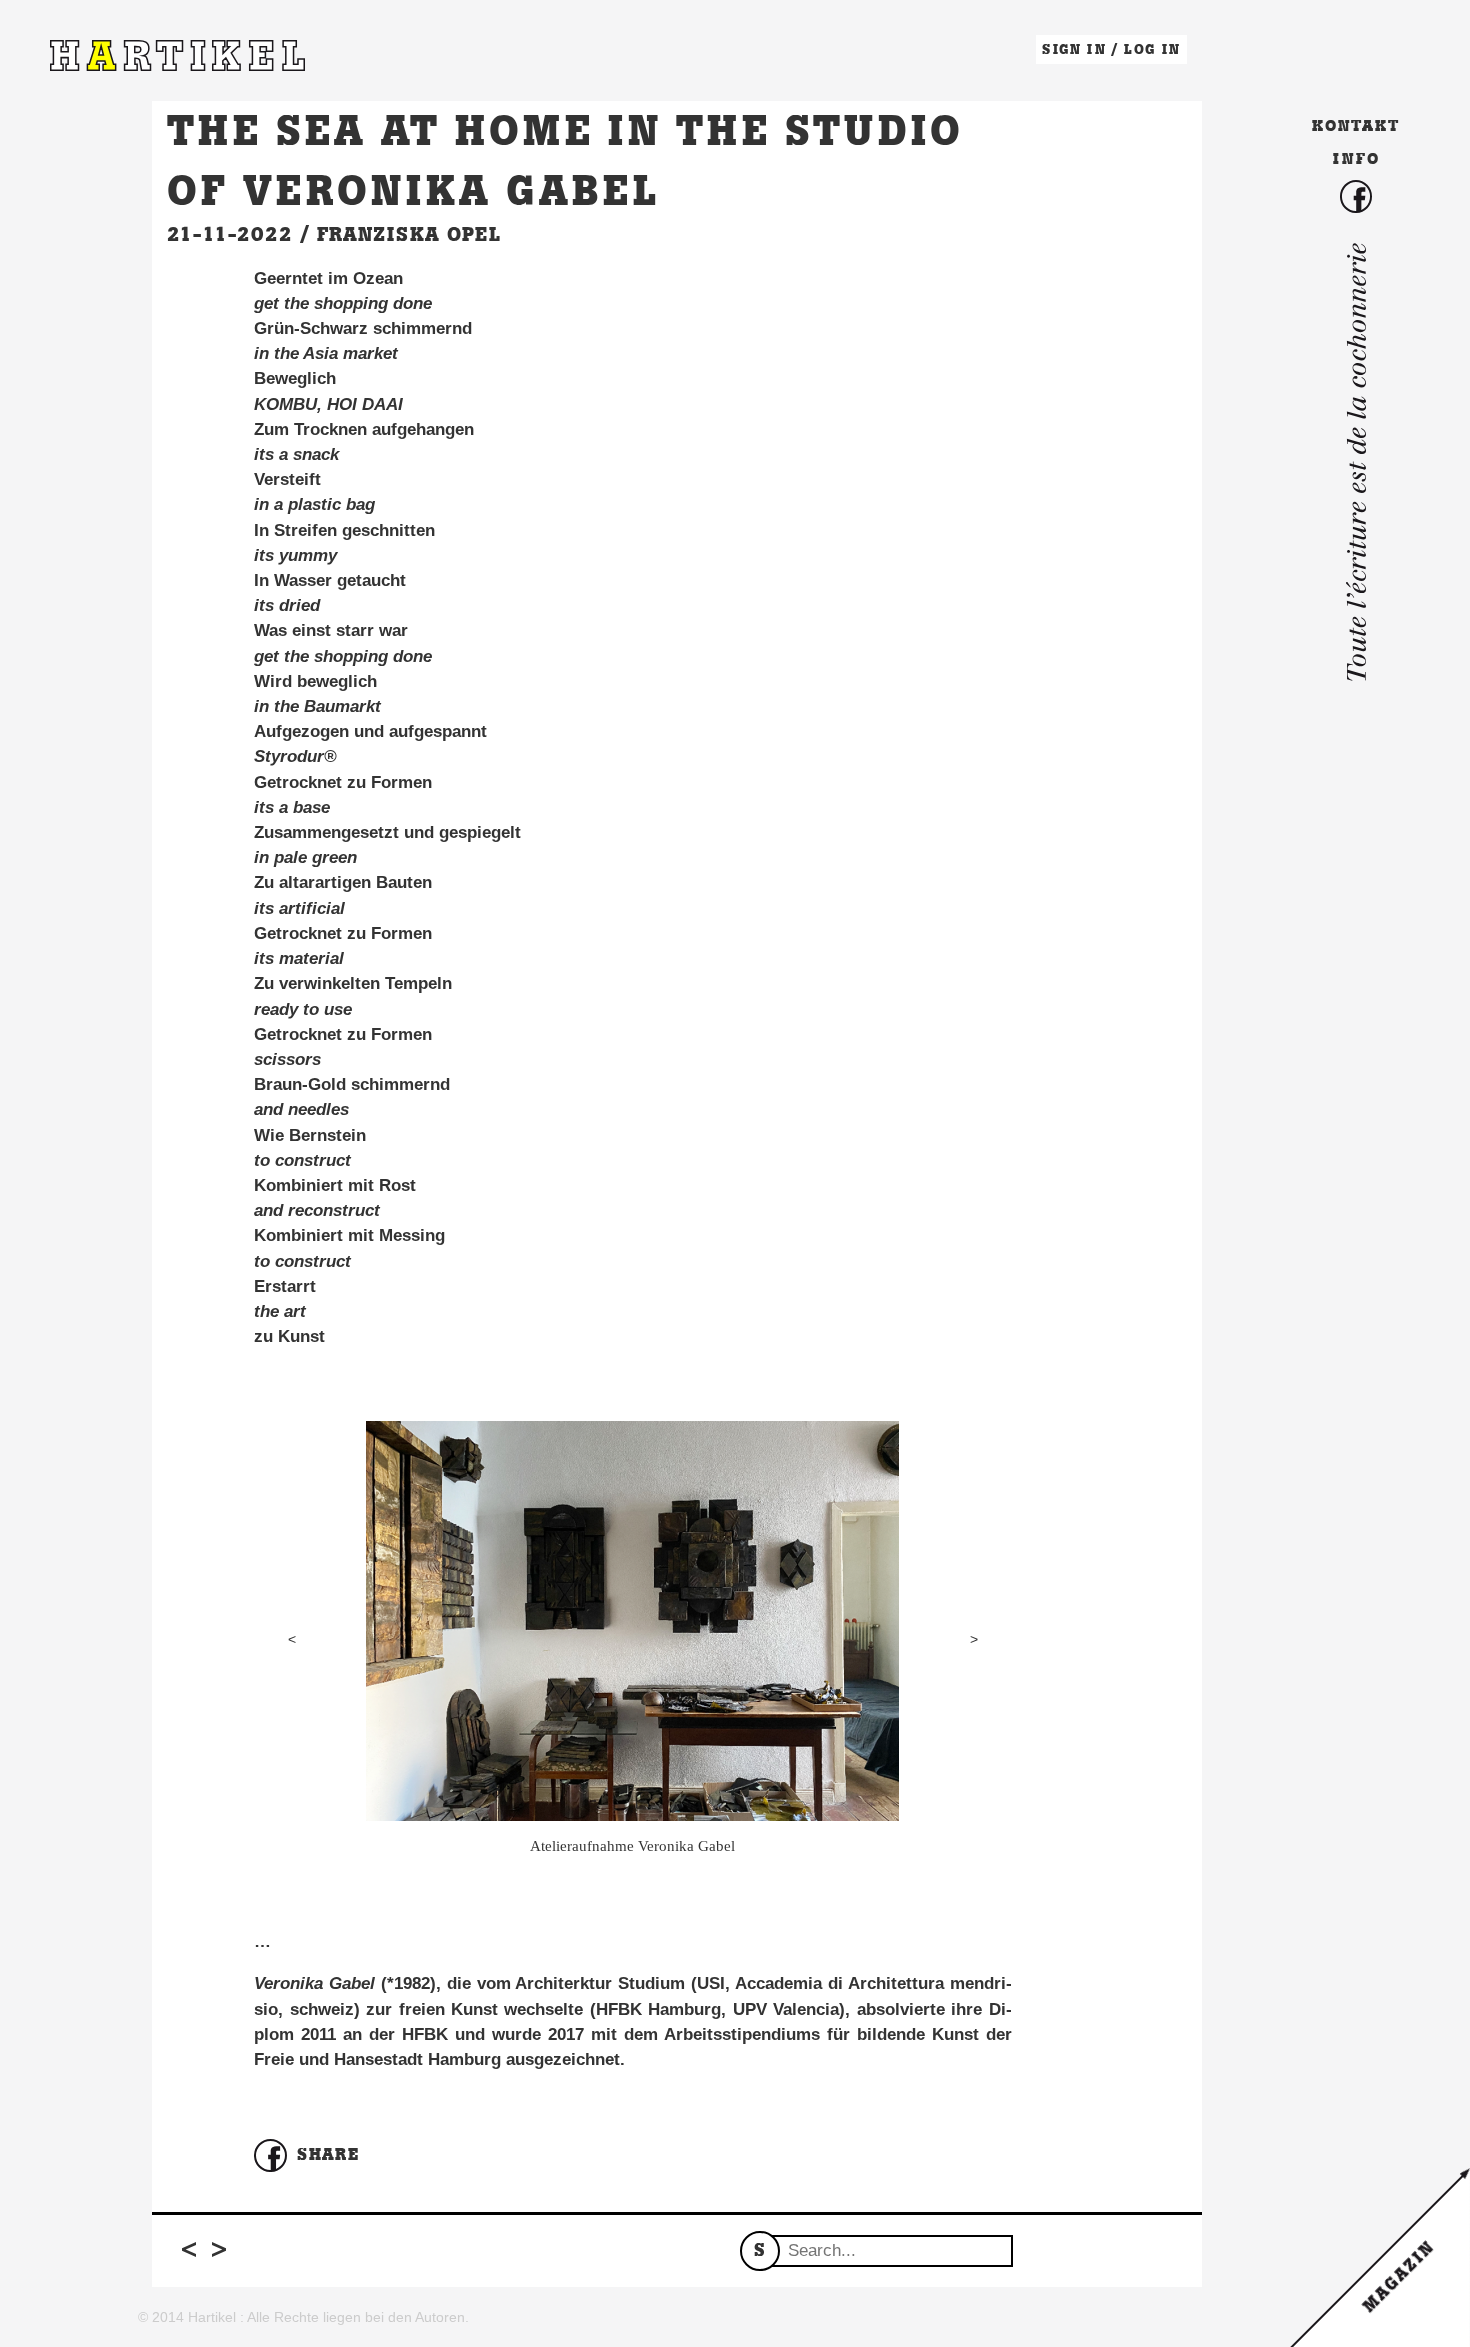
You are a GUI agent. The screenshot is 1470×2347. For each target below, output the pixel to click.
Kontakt (1356, 125)
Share (328, 2154)
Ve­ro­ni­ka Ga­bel (314, 1983)
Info (1356, 158)
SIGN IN (1074, 49)
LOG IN (1152, 49)
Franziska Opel (409, 234)
